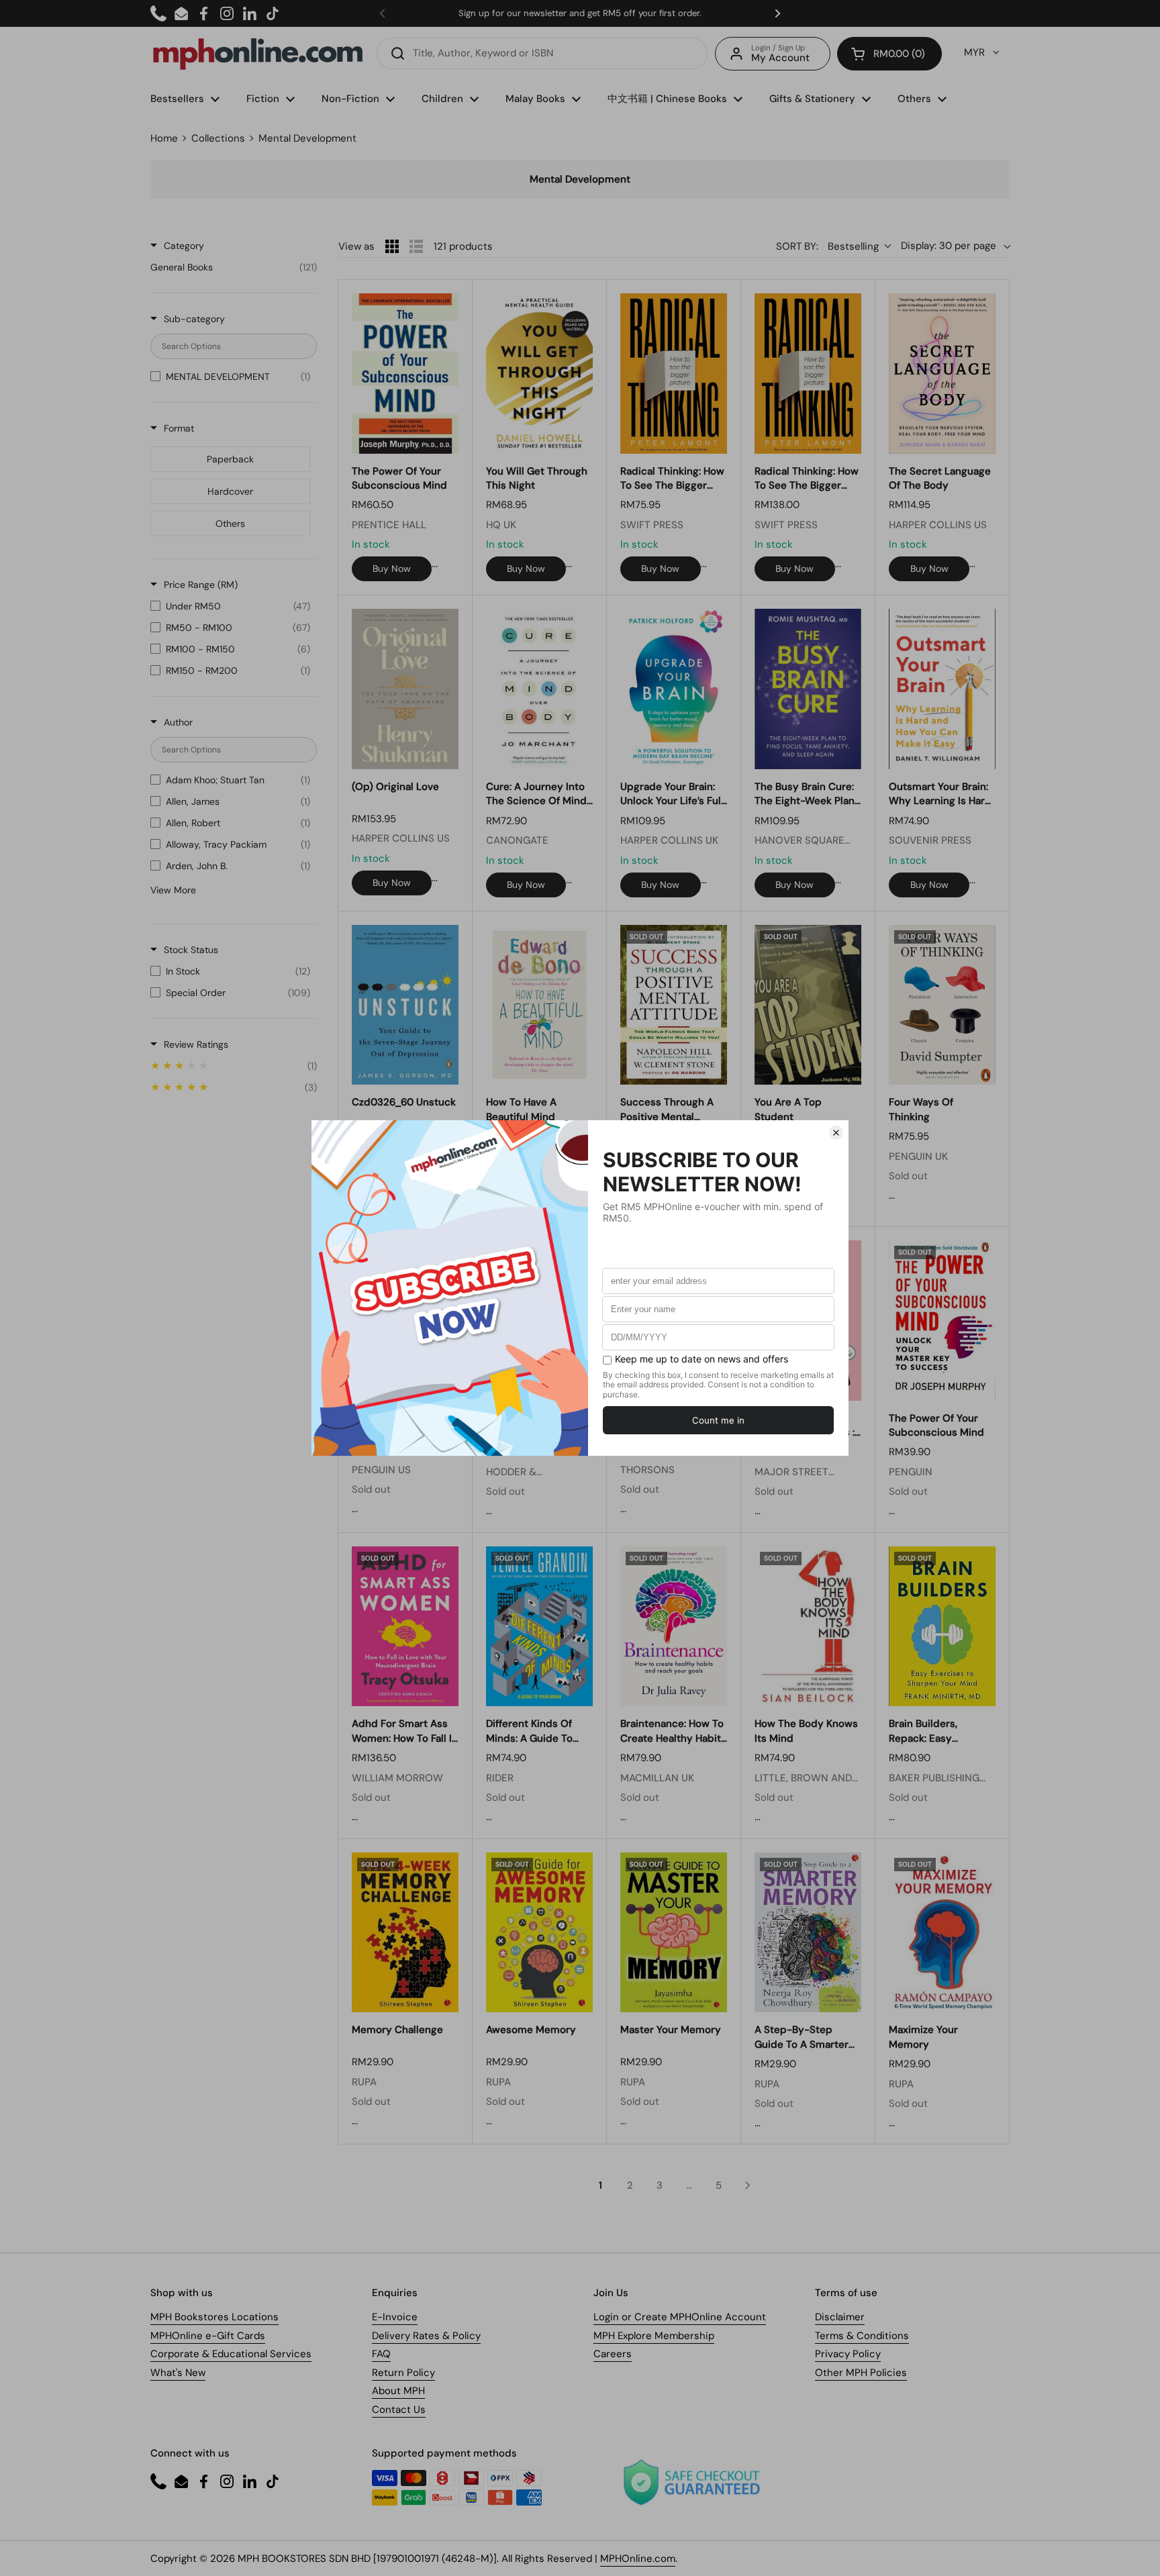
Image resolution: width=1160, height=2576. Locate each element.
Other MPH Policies (861, 2373)
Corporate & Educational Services (231, 2354)
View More (173, 890)
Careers (613, 2354)
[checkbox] (234, 267)
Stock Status (191, 950)
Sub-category (194, 319)
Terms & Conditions (862, 2336)
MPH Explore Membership (654, 2336)
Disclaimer (840, 2317)
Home (164, 138)
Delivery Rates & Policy (426, 2336)
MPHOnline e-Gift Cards (208, 2336)
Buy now (392, 568)
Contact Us (399, 2410)
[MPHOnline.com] (258, 54)
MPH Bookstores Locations (214, 2317)
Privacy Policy (848, 2354)
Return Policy (403, 2373)
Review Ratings (196, 1044)
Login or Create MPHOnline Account (680, 2317)
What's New (178, 2373)
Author (178, 722)
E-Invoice (395, 2317)
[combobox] (542, 53)
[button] (889, 54)
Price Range (201, 585)
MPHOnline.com (638, 2559)
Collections (218, 138)
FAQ (381, 2354)
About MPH (398, 2391)
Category (184, 246)
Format (179, 428)
